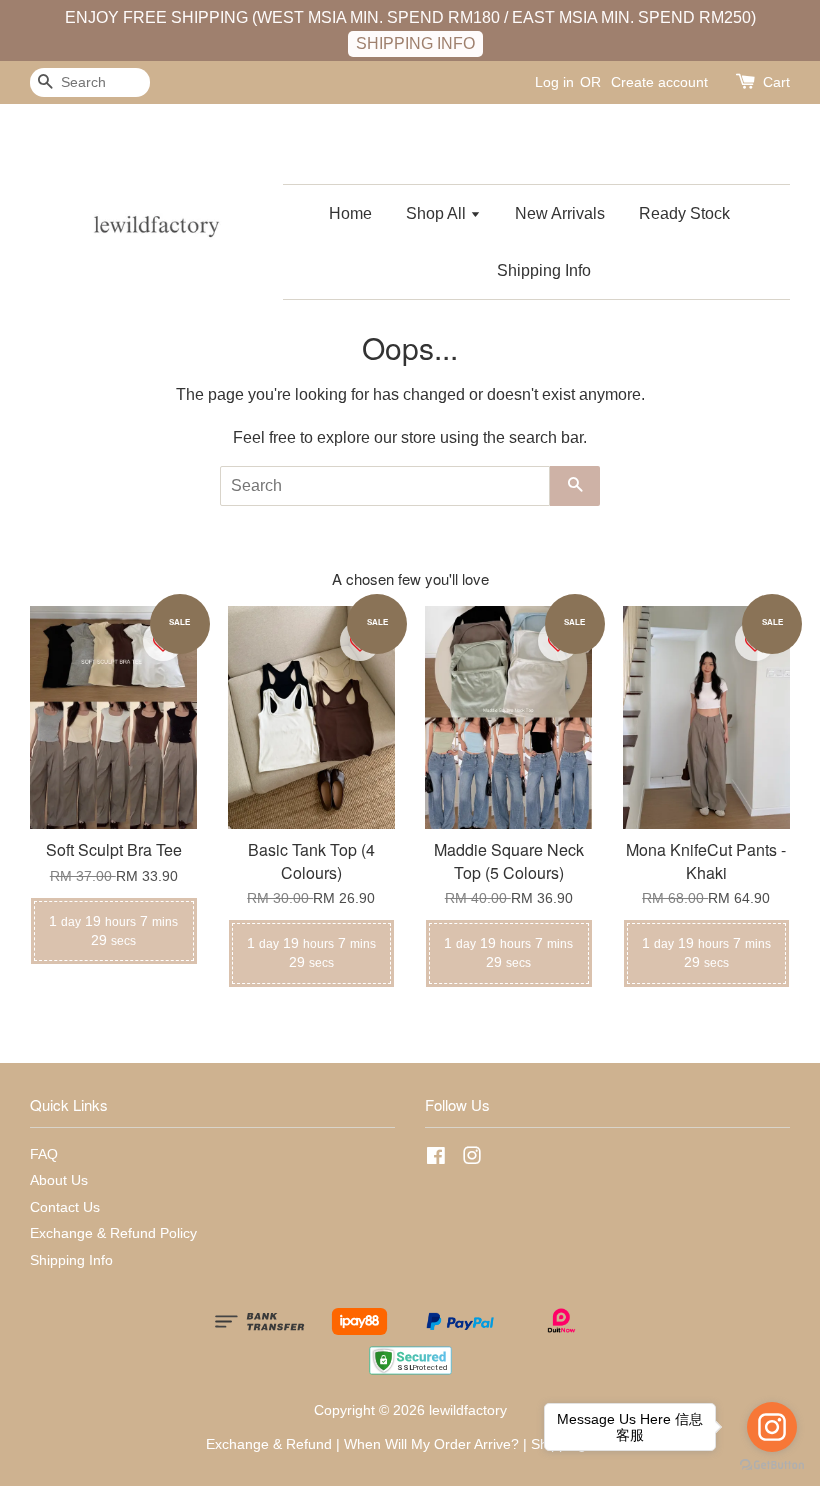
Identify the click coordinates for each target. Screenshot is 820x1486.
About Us (59, 1180)
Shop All (438, 213)
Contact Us (65, 1207)
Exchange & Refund (269, 1444)
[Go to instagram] (772, 1427)
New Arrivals (560, 213)
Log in (554, 82)
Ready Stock (684, 213)
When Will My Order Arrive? (431, 1444)
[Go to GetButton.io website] (772, 1465)
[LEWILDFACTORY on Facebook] (436, 1159)
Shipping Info (544, 270)
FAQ (44, 1154)
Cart (776, 82)
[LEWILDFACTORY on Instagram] (472, 1159)
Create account (659, 82)
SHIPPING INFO (415, 43)
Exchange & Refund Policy (113, 1233)
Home (350, 213)
